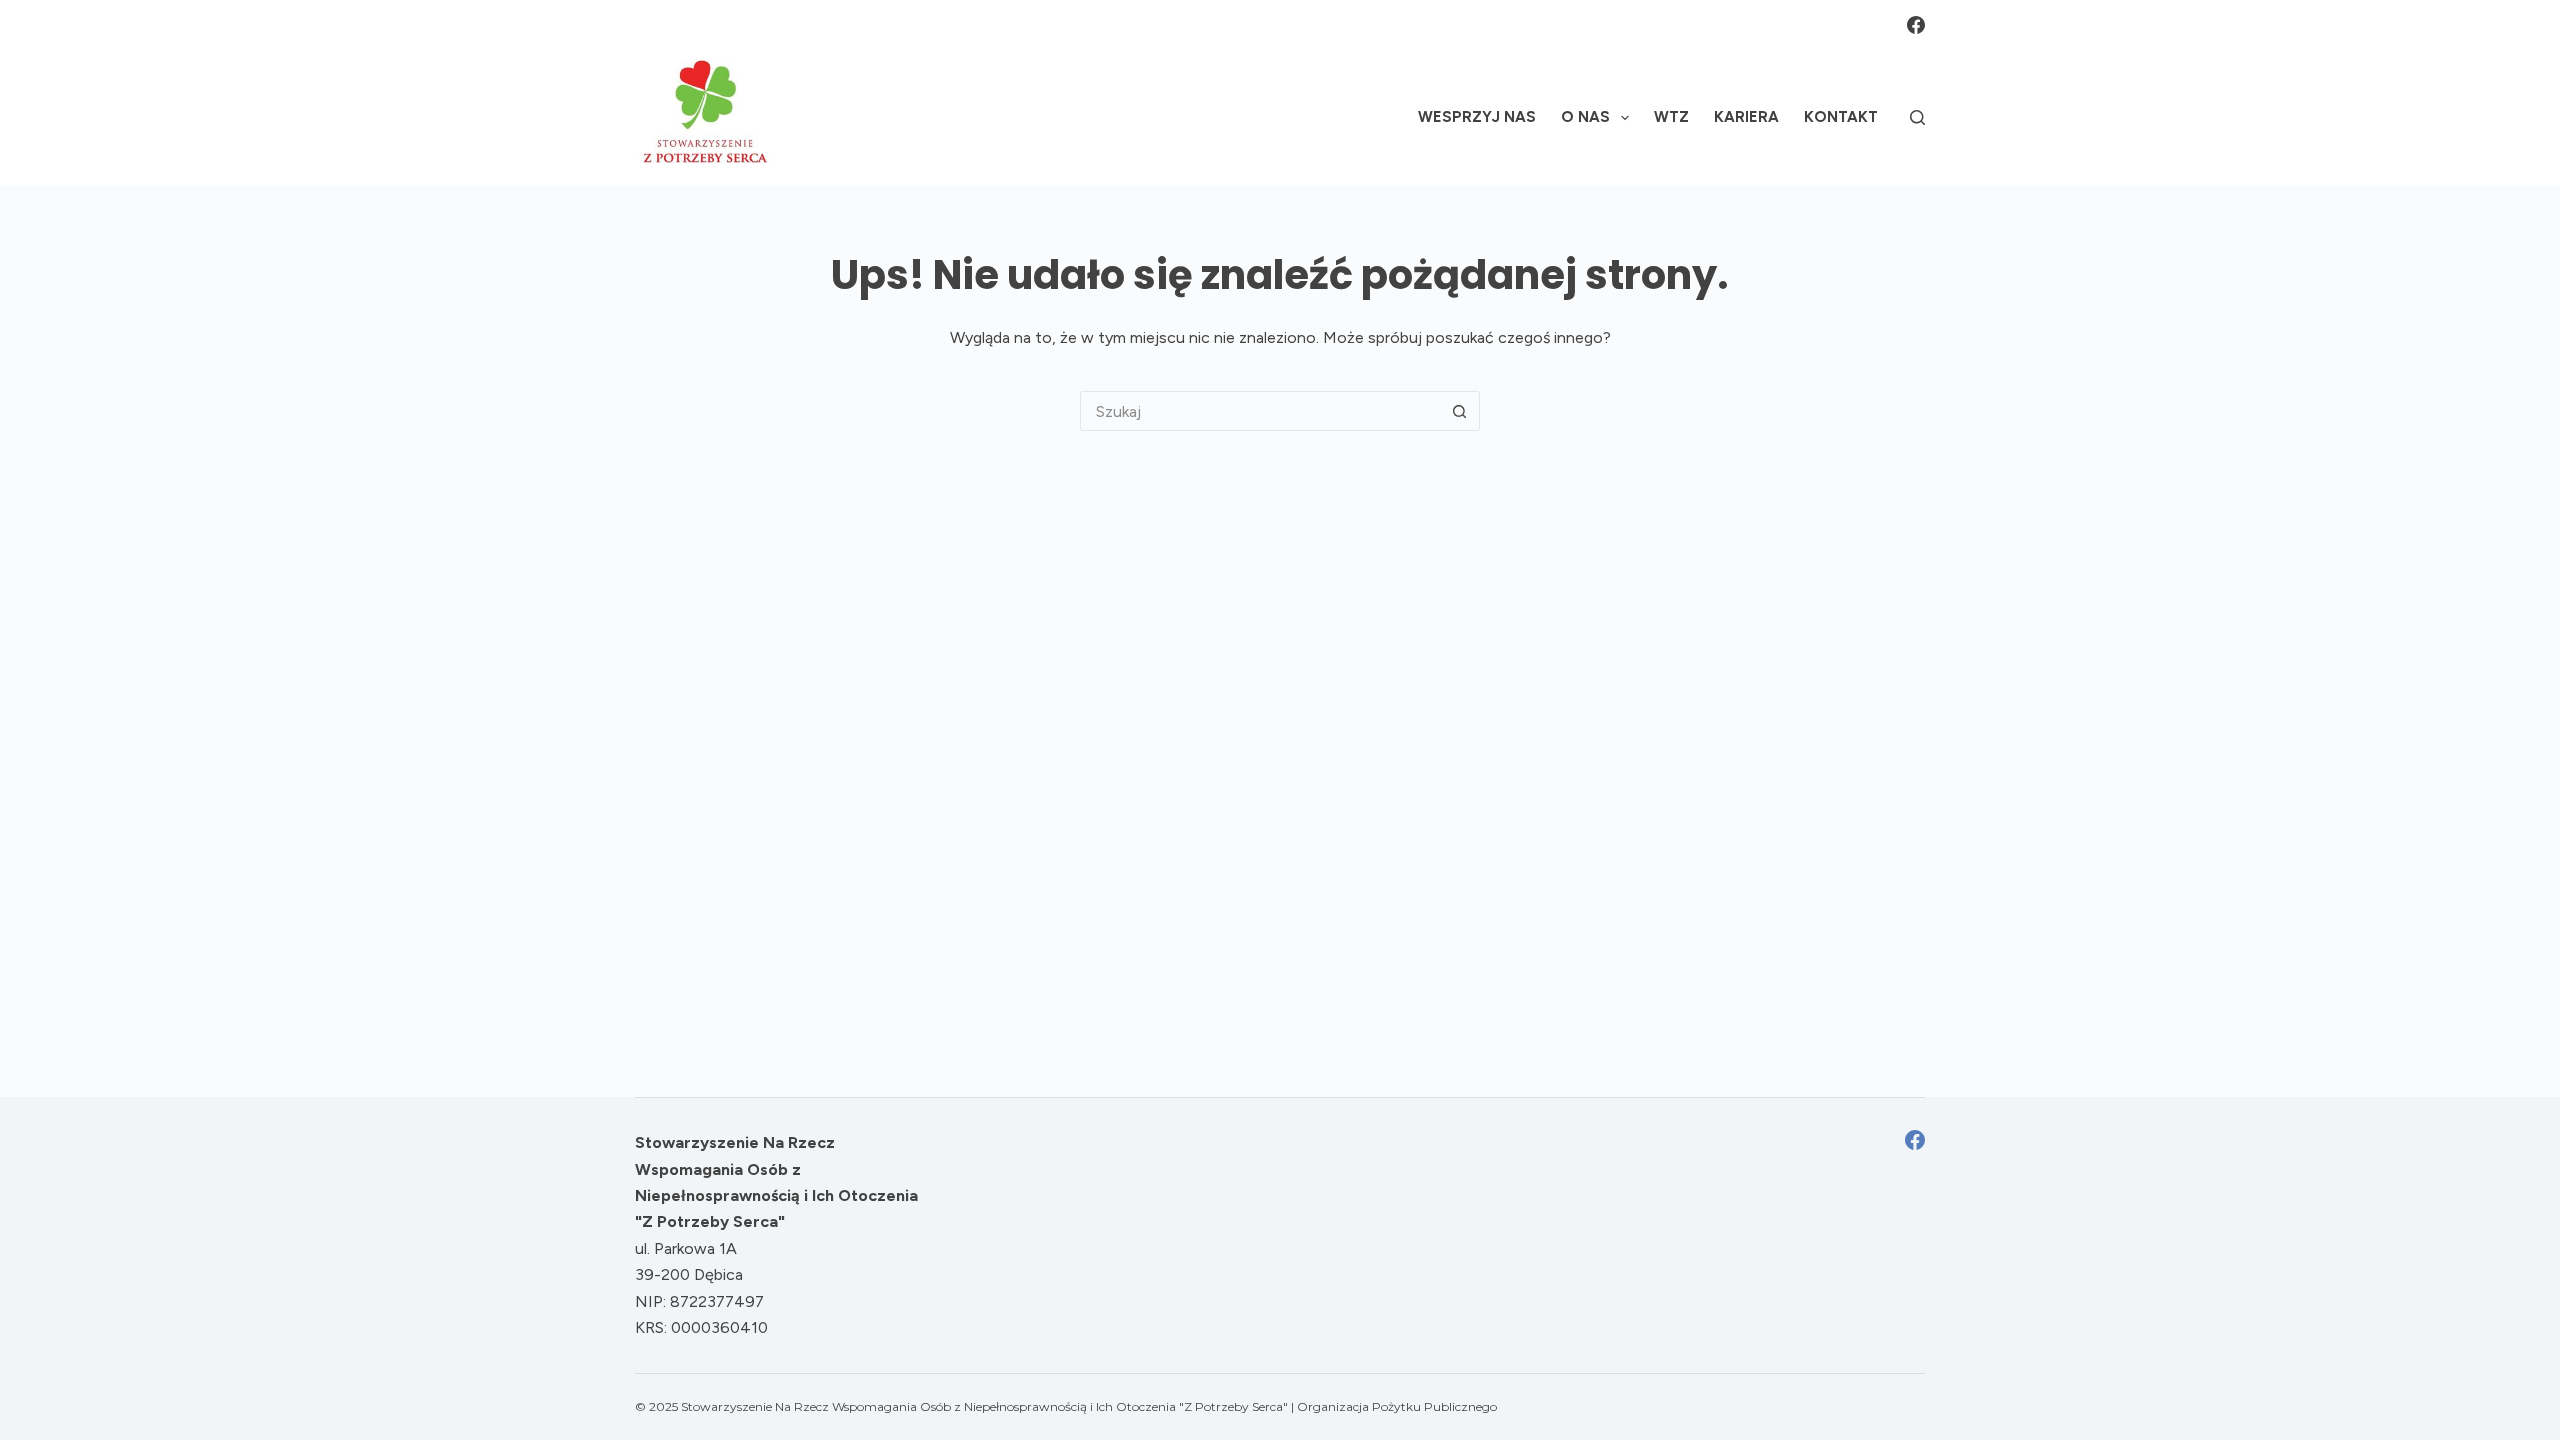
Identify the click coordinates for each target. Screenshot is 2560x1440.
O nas (1585, 117)
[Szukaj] (1917, 117)
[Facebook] (1916, 25)
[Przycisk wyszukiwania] (1460, 411)
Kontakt (1841, 117)
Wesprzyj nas (1477, 117)
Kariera (1746, 117)
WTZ (1671, 117)
